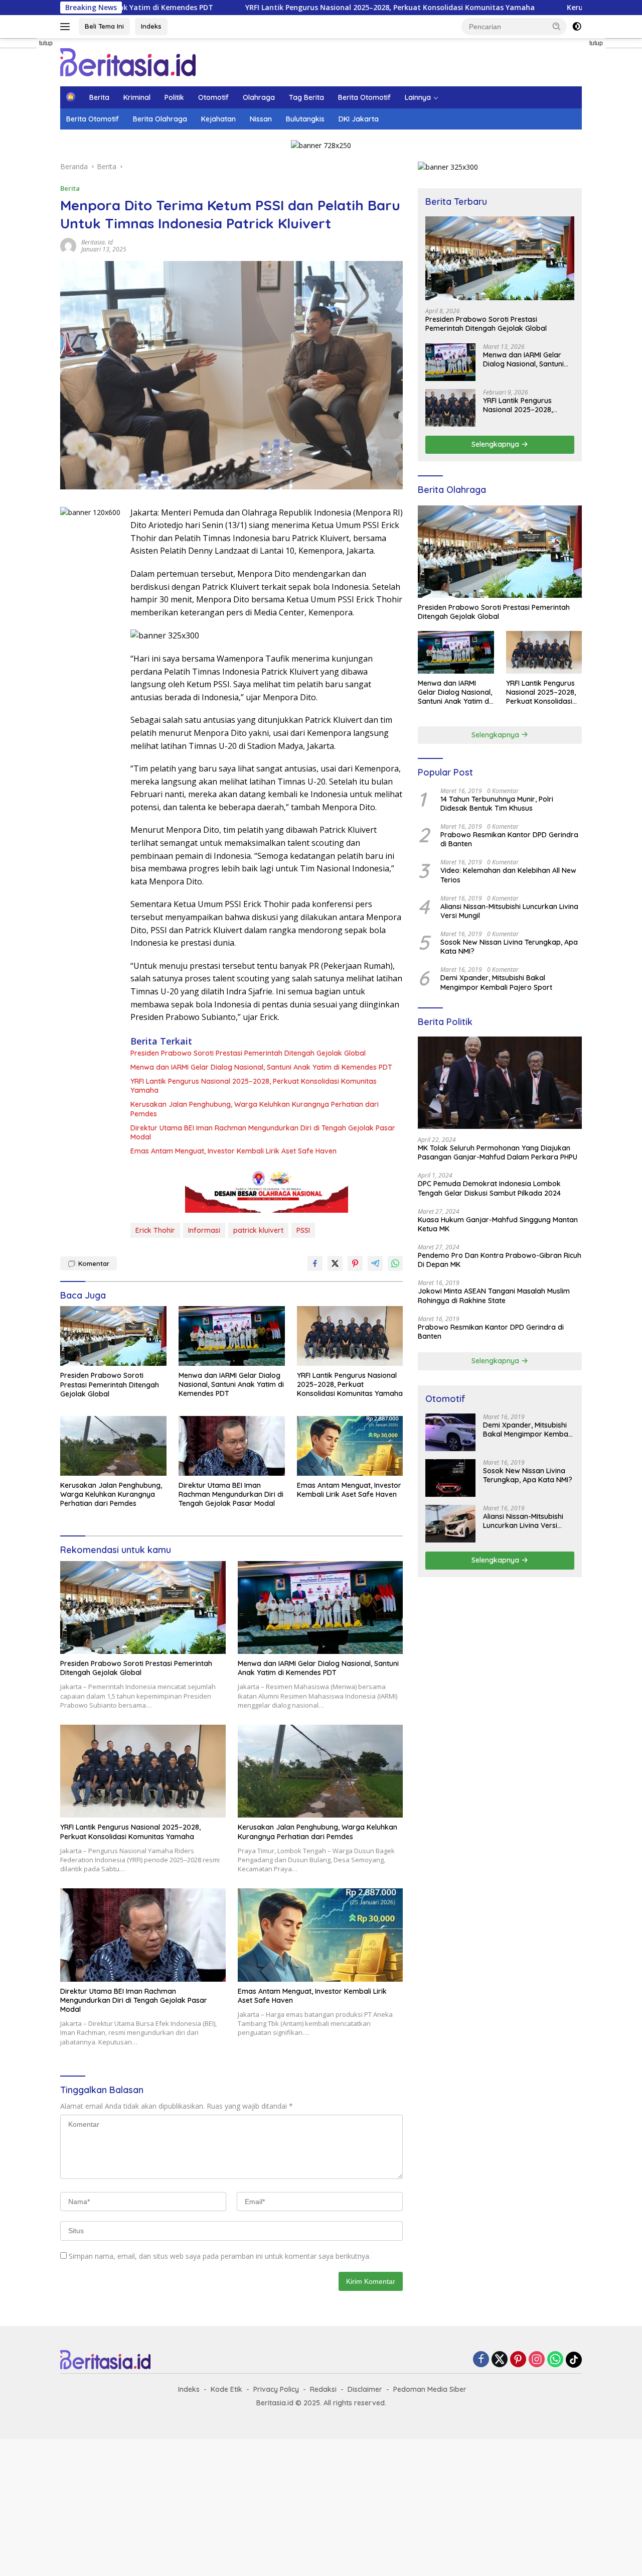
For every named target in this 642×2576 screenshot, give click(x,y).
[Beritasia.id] (128, 61)
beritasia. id (97, 242)
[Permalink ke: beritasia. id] (68, 245)
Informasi (204, 1230)
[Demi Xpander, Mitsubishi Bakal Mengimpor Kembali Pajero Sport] (450, 1432)
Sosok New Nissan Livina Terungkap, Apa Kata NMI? (509, 947)
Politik (174, 97)
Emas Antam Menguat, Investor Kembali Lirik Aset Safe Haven (233, 1151)
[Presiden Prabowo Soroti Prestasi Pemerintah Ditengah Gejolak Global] (113, 1336)
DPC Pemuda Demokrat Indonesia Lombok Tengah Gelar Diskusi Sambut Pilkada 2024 (489, 1188)
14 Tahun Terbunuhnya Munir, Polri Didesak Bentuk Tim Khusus (497, 804)
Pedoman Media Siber (430, 2389)
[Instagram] (537, 2360)
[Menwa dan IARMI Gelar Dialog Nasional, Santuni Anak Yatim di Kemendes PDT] (232, 1336)
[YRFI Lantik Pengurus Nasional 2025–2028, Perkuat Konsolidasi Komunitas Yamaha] (350, 1336)
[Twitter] (500, 2360)
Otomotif (213, 97)
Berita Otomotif (364, 97)
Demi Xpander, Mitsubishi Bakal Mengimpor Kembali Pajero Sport (496, 982)
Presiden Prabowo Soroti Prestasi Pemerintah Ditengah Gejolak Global (248, 1053)
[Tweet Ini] (335, 1263)
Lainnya (418, 97)
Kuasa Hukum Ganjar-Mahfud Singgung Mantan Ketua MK (498, 1224)
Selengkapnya (496, 444)
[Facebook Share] (315, 1263)
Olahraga (259, 97)
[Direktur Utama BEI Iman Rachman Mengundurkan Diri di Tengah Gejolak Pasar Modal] (232, 1446)
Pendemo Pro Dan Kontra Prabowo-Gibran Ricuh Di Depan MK (500, 1260)
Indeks (151, 26)
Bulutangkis (305, 119)
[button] (557, 26)
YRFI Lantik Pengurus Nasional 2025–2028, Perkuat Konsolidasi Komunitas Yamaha (295, 8)
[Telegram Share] (375, 1263)
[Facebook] (481, 2360)
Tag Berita (306, 97)
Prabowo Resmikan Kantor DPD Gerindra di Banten (509, 839)
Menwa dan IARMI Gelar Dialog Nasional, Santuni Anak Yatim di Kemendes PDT (261, 1067)
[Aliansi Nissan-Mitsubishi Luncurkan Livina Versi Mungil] (450, 1524)
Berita (99, 97)
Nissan (261, 119)
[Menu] (67, 27)
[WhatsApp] (555, 2360)
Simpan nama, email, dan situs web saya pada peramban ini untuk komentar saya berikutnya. (220, 2256)
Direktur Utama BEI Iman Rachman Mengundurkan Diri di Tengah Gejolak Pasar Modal (263, 1132)
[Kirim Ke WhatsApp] (395, 1263)
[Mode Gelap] (577, 27)
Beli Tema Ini (104, 26)
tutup (46, 43)
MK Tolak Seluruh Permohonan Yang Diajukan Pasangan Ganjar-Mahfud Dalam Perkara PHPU (498, 1152)
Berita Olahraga (160, 119)
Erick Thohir (155, 1230)
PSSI (303, 1230)
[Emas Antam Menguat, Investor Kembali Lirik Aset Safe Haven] (350, 1446)
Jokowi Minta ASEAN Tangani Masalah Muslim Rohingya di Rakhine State (494, 1296)
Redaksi (323, 2389)
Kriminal (137, 97)
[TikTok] (574, 2360)
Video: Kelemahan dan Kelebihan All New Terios (508, 875)
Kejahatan (218, 119)
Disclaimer (365, 2389)
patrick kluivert (258, 1230)
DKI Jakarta (359, 119)
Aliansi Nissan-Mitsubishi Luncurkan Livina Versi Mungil (509, 911)
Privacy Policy (276, 2389)
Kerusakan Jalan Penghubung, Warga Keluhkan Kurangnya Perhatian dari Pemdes (255, 1109)
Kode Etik (226, 2389)
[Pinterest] (518, 2360)
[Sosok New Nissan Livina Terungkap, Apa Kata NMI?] (450, 1478)
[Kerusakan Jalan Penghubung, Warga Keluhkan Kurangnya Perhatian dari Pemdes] (113, 1446)
